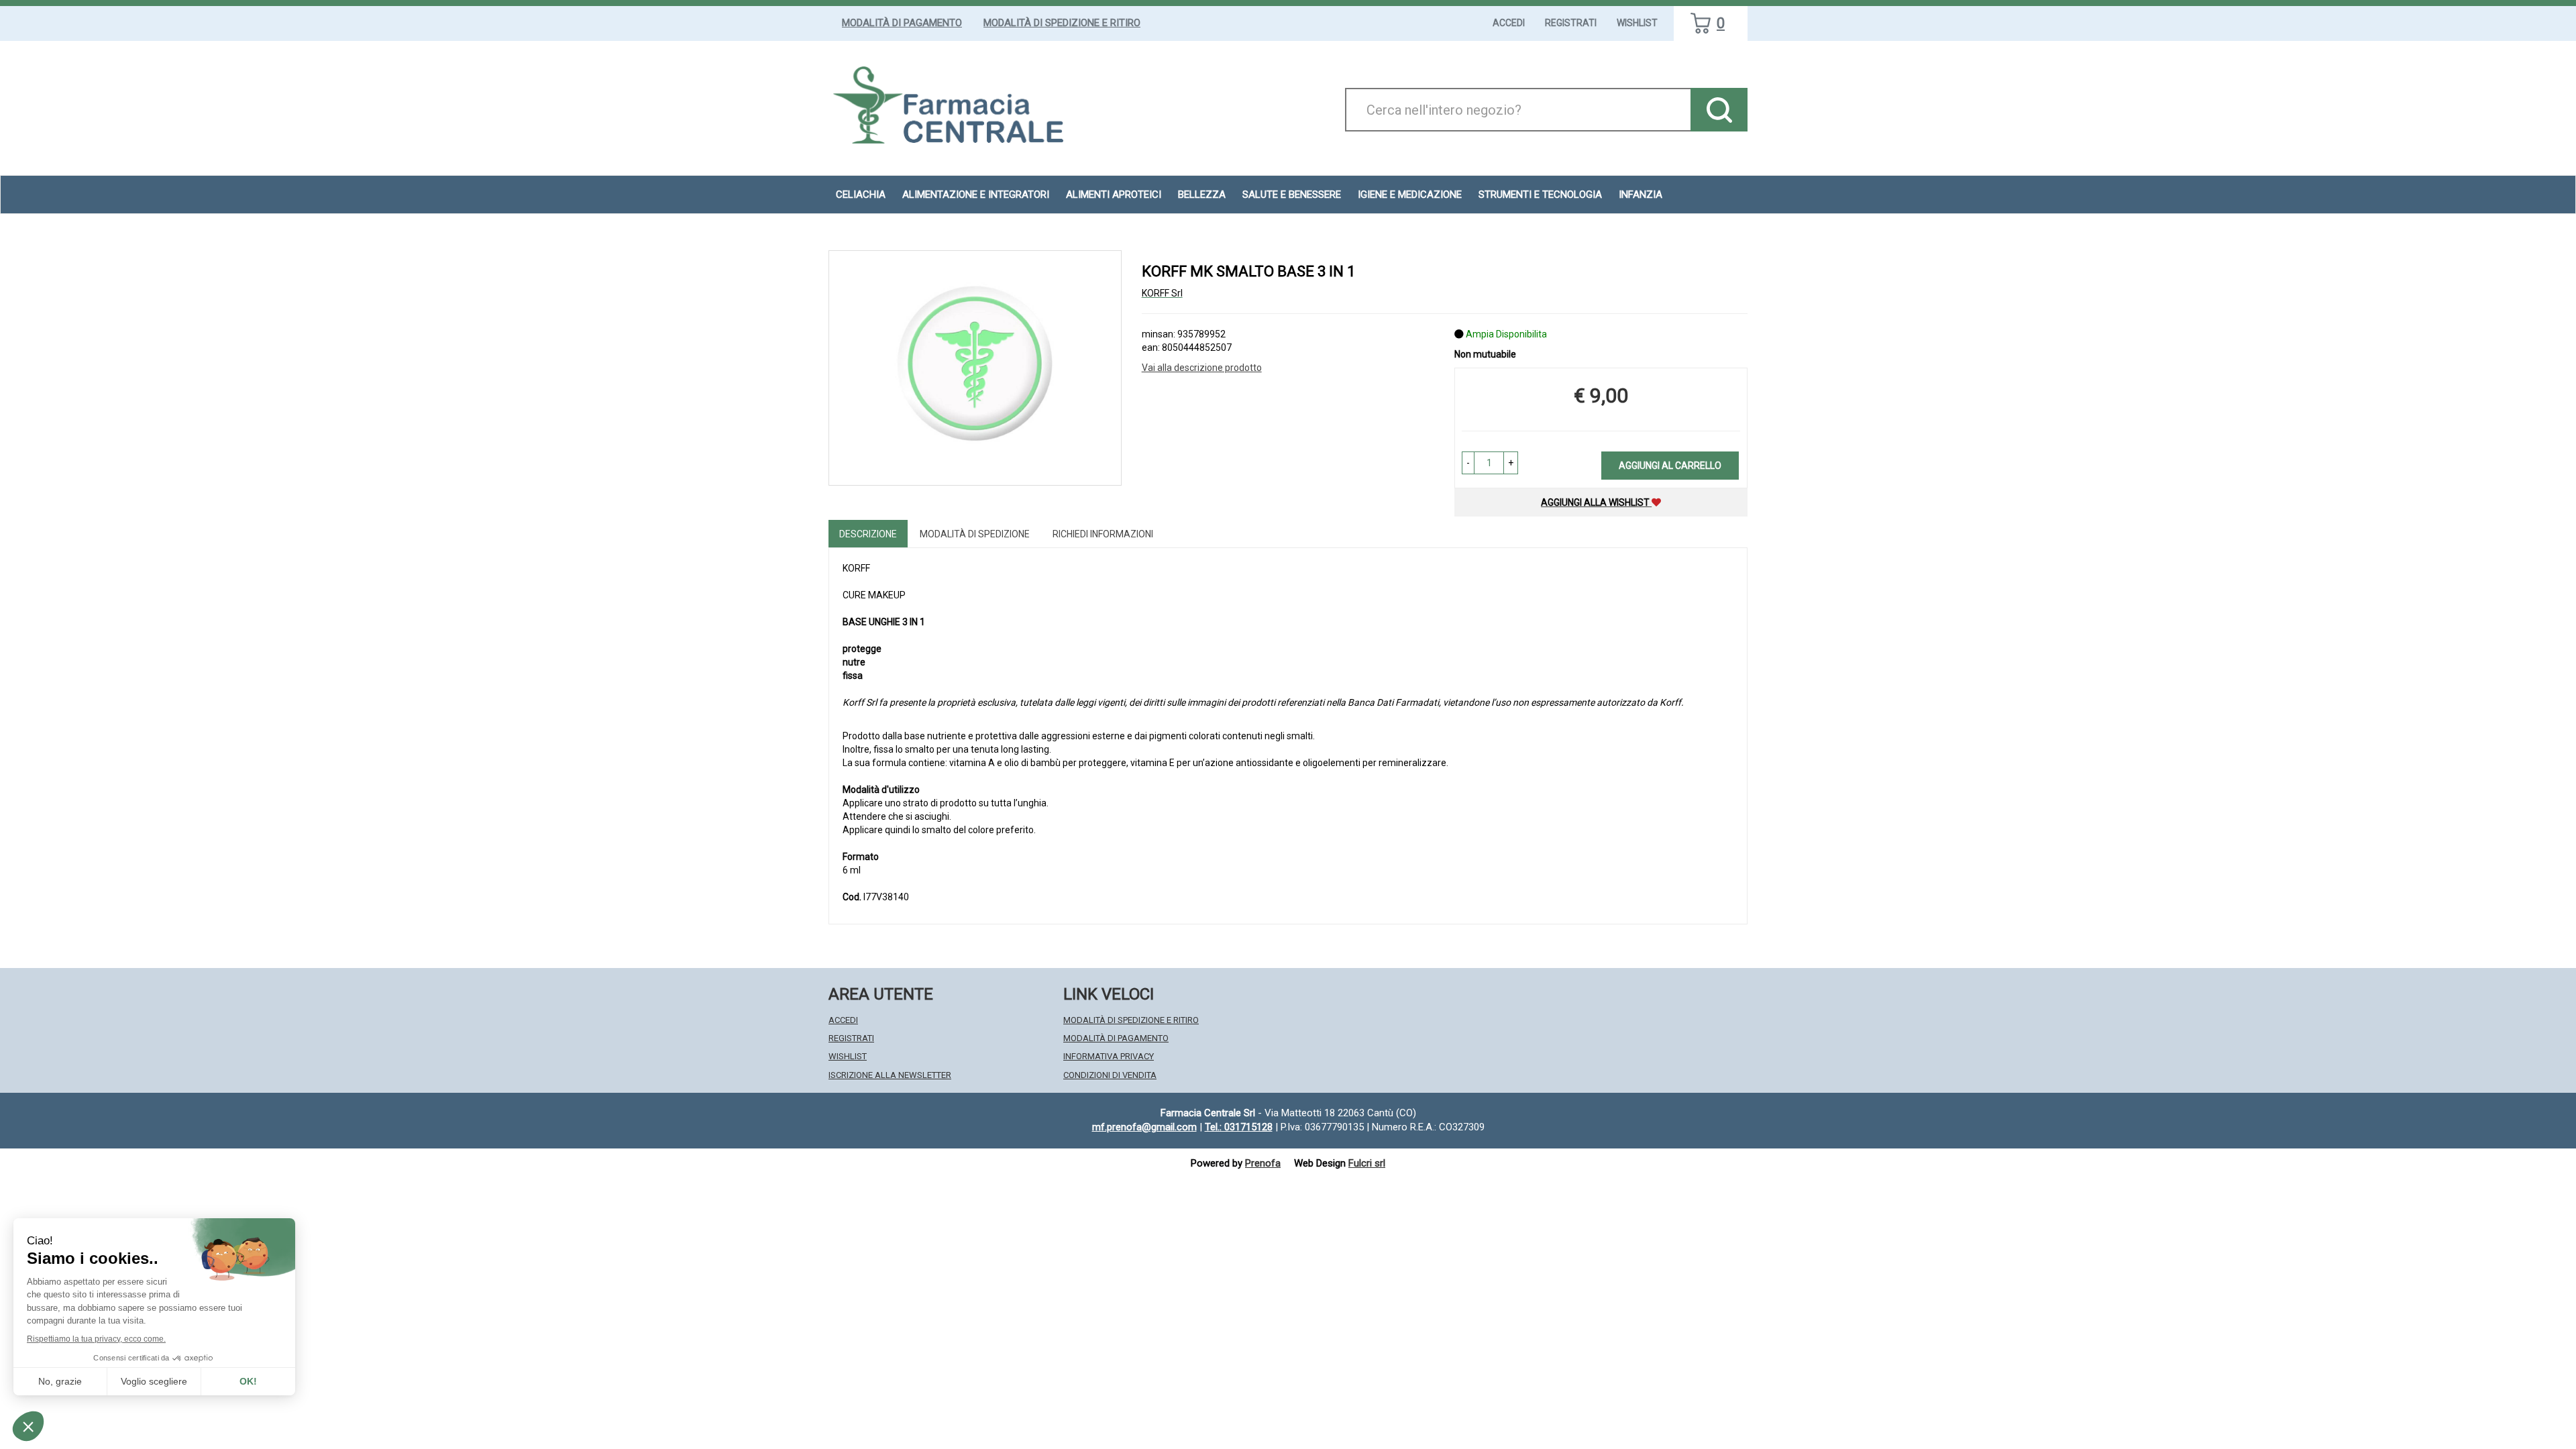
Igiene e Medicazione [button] (1410, 195)
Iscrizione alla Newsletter (890, 1075)
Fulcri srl (1367, 1163)
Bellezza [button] (1202, 195)
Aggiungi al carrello (1670, 466)
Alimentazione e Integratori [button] (976, 195)
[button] (1468, 463)
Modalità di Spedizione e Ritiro (1062, 23)
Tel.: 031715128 (1239, 1127)
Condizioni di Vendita (1110, 1075)
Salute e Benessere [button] (1292, 195)
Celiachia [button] (861, 195)
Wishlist (1637, 23)
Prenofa (1263, 1163)
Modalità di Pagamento (902, 23)
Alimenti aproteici (1114, 195)
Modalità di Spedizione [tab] (975, 534)
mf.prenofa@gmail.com (1144, 1127)
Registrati (1571, 23)
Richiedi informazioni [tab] (1103, 534)
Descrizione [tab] (868, 534)
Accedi (1509, 23)
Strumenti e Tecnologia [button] (1540, 195)
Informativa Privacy (1109, 1056)
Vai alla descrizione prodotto (1202, 368)
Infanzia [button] (1641, 195)
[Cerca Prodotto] (1719, 110)
